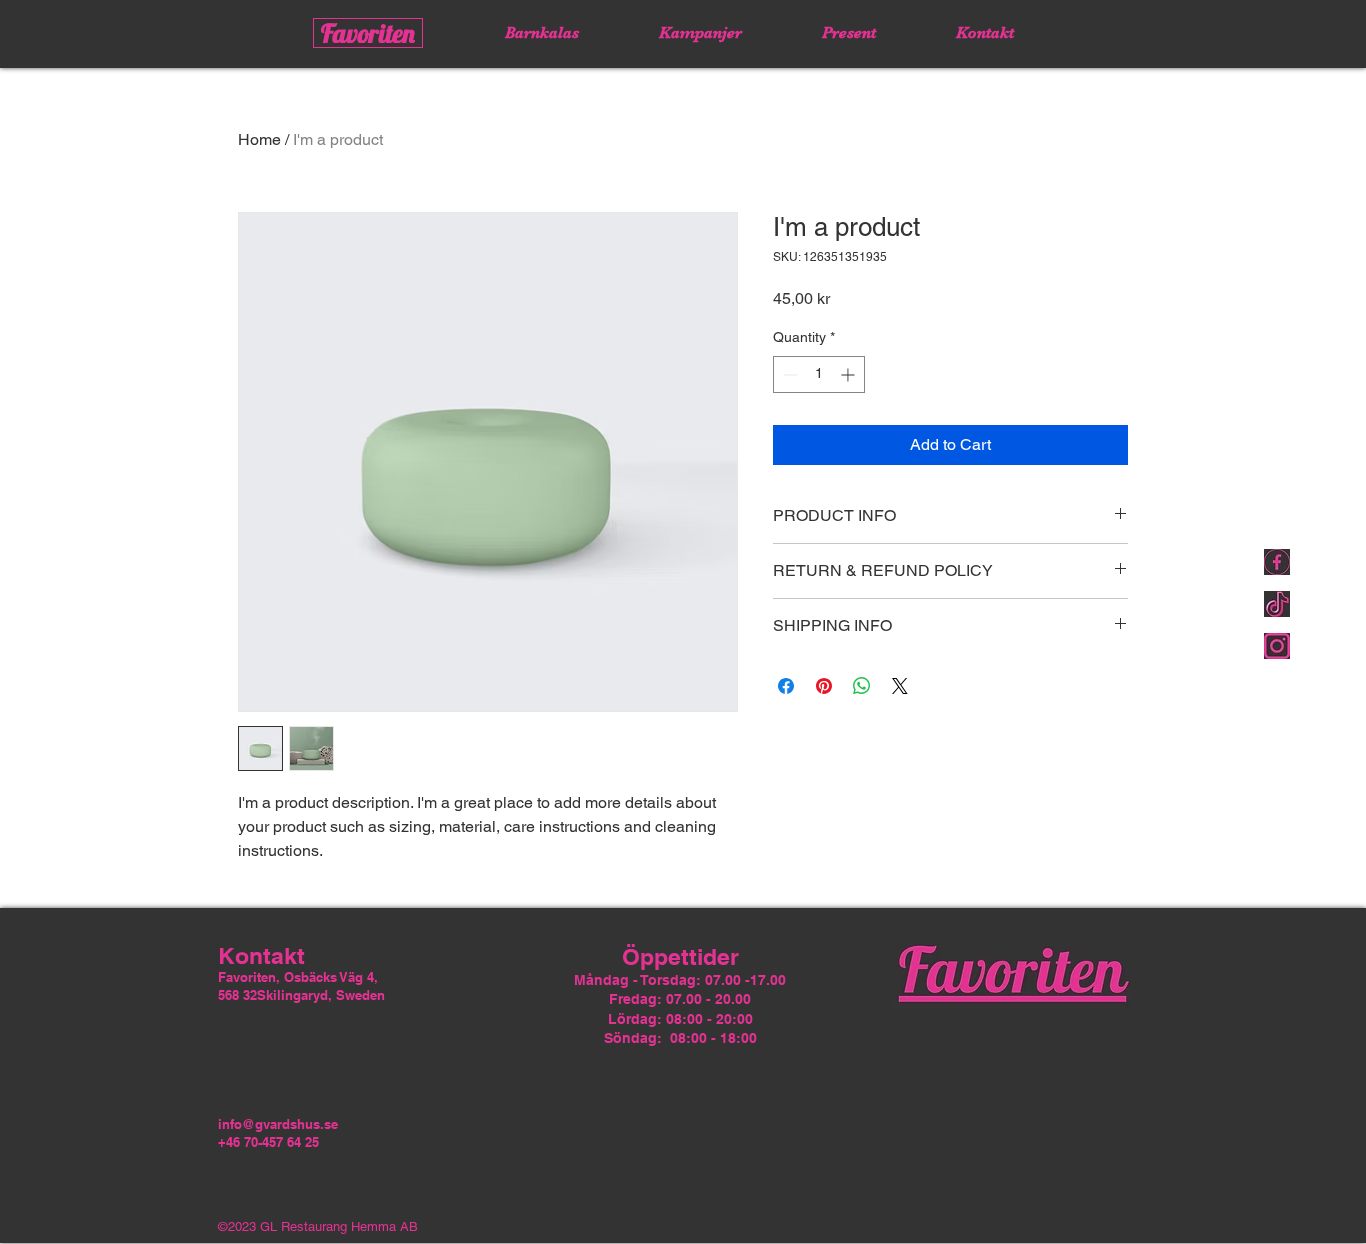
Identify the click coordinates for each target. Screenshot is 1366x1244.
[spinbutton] (819, 374)
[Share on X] (900, 686)
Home (259, 139)
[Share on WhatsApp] (862, 686)
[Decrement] (788, 374)
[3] (1277, 646)
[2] (1277, 562)
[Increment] (849, 374)
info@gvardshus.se (278, 1124)
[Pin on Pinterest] (824, 686)
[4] (1277, 604)
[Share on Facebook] (786, 686)
